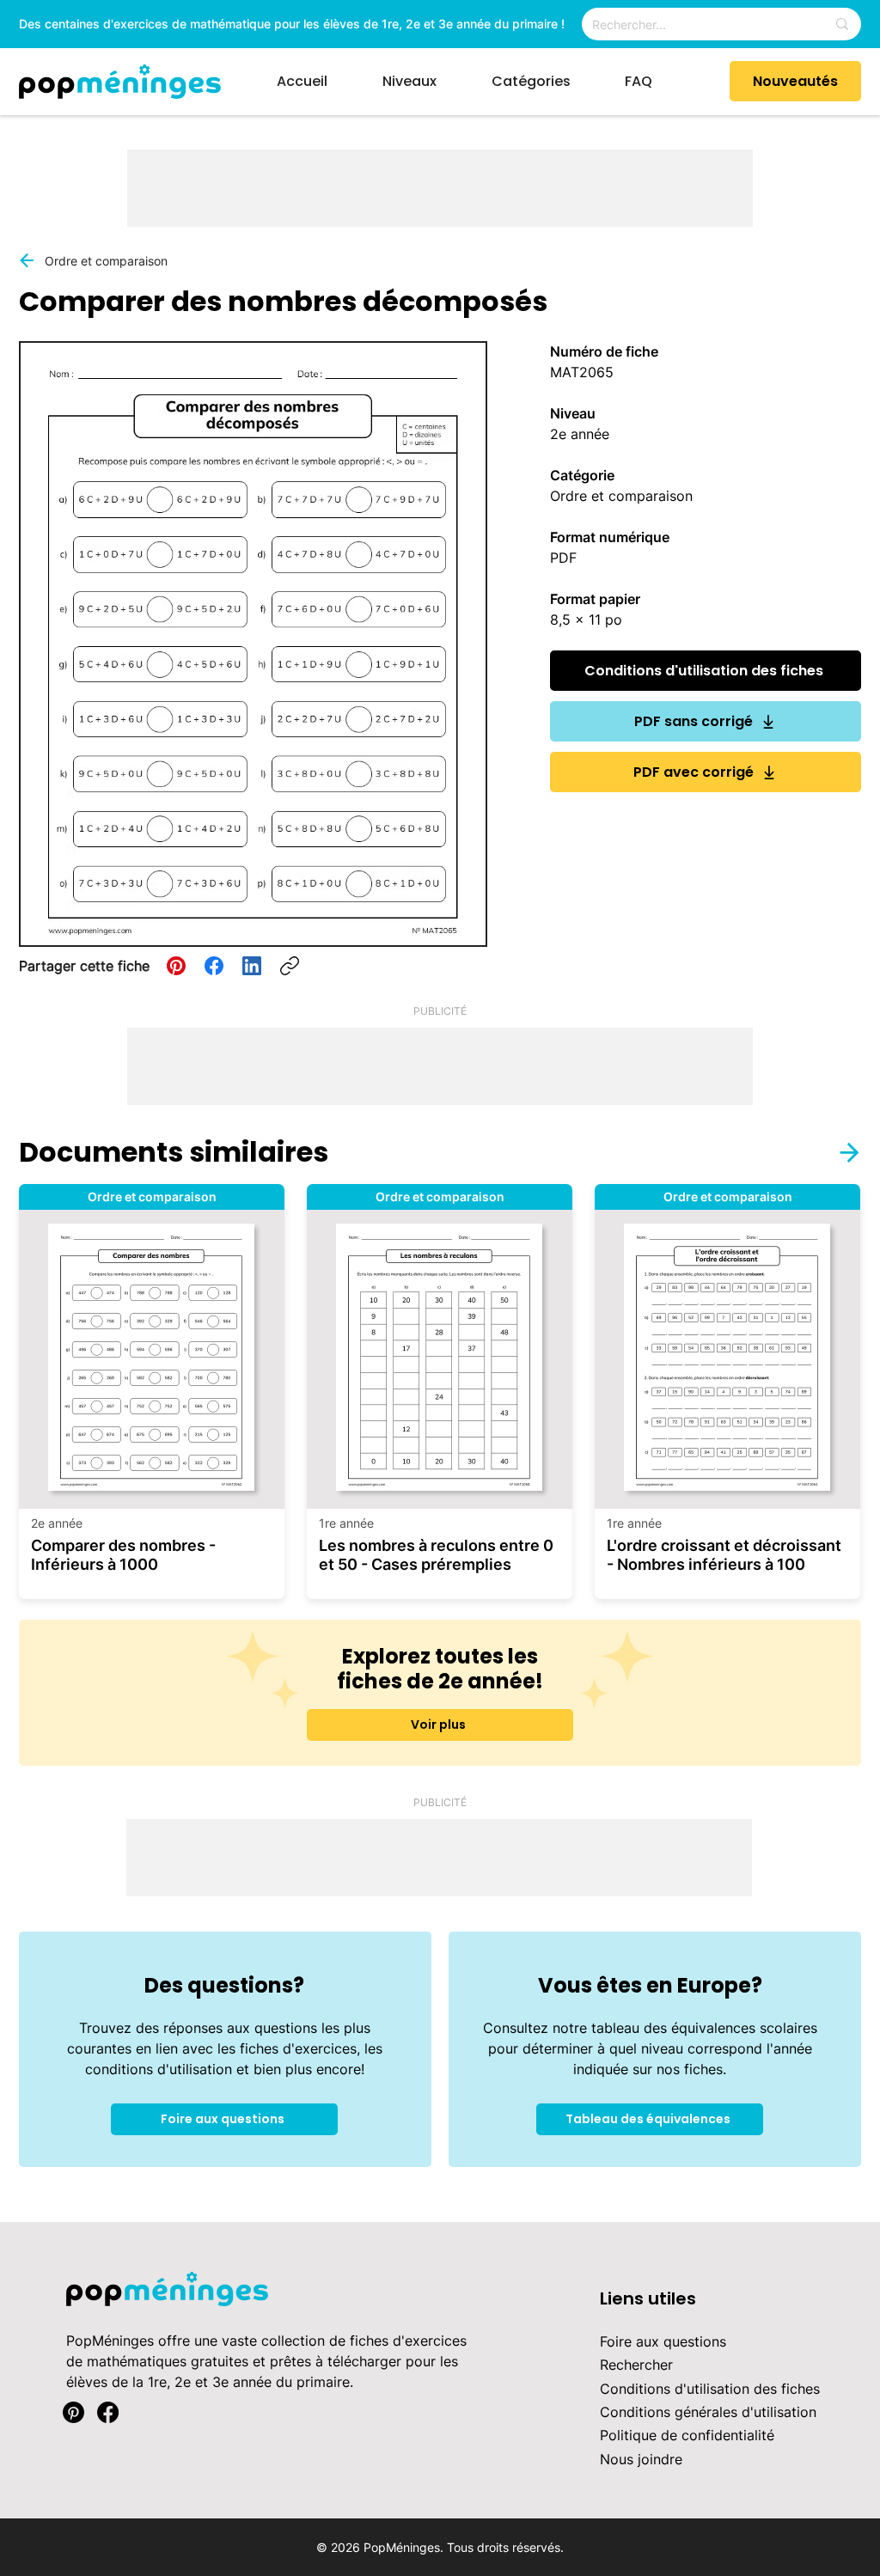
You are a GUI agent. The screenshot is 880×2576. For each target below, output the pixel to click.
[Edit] (839, 1152)
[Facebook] (214, 966)
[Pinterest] (176, 966)
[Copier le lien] (290, 966)
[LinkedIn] (252, 966)
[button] (424, 82)
